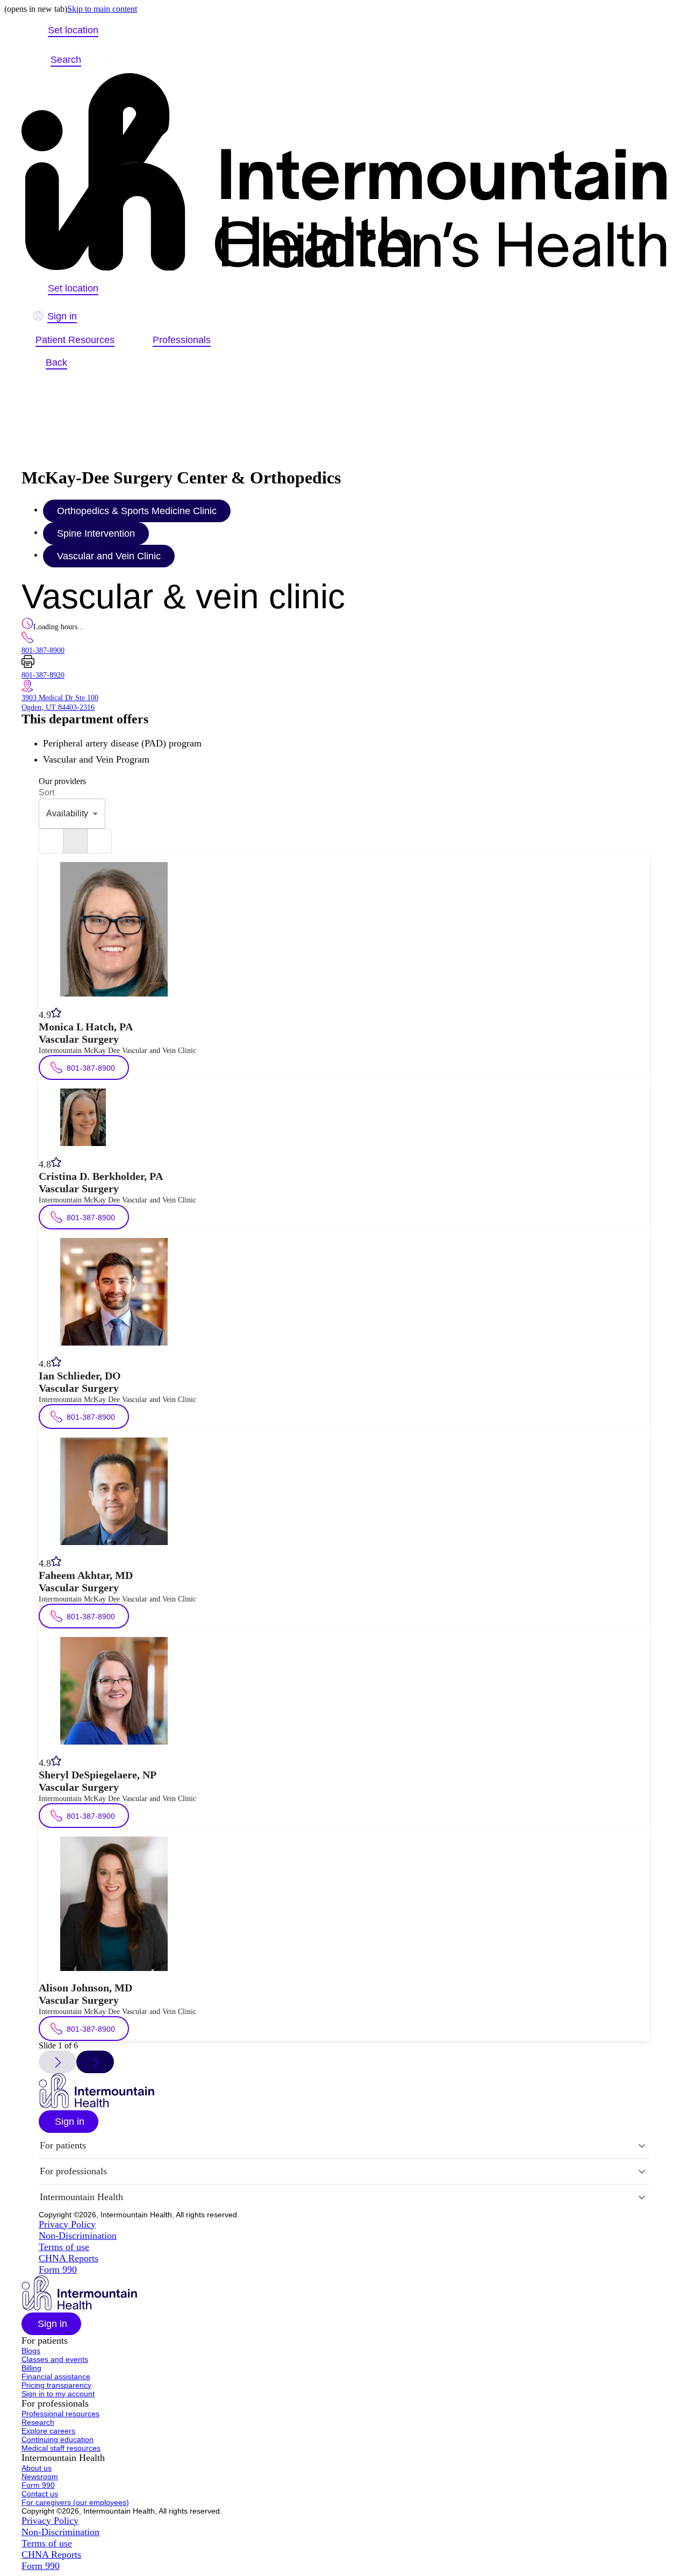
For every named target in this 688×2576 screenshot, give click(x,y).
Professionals (182, 340)
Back (56, 362)
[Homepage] (344, 173)
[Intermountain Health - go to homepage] (96, 2105)
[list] (51, 841)
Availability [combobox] (67, 813)
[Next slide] (95, 2062)
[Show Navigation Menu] (106, 60)
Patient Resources (75, 340)
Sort (46, 792)
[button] (69, 2122)
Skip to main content (102, 9)
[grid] (99, 841)
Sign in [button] (62, 316)
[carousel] (75, 841)
